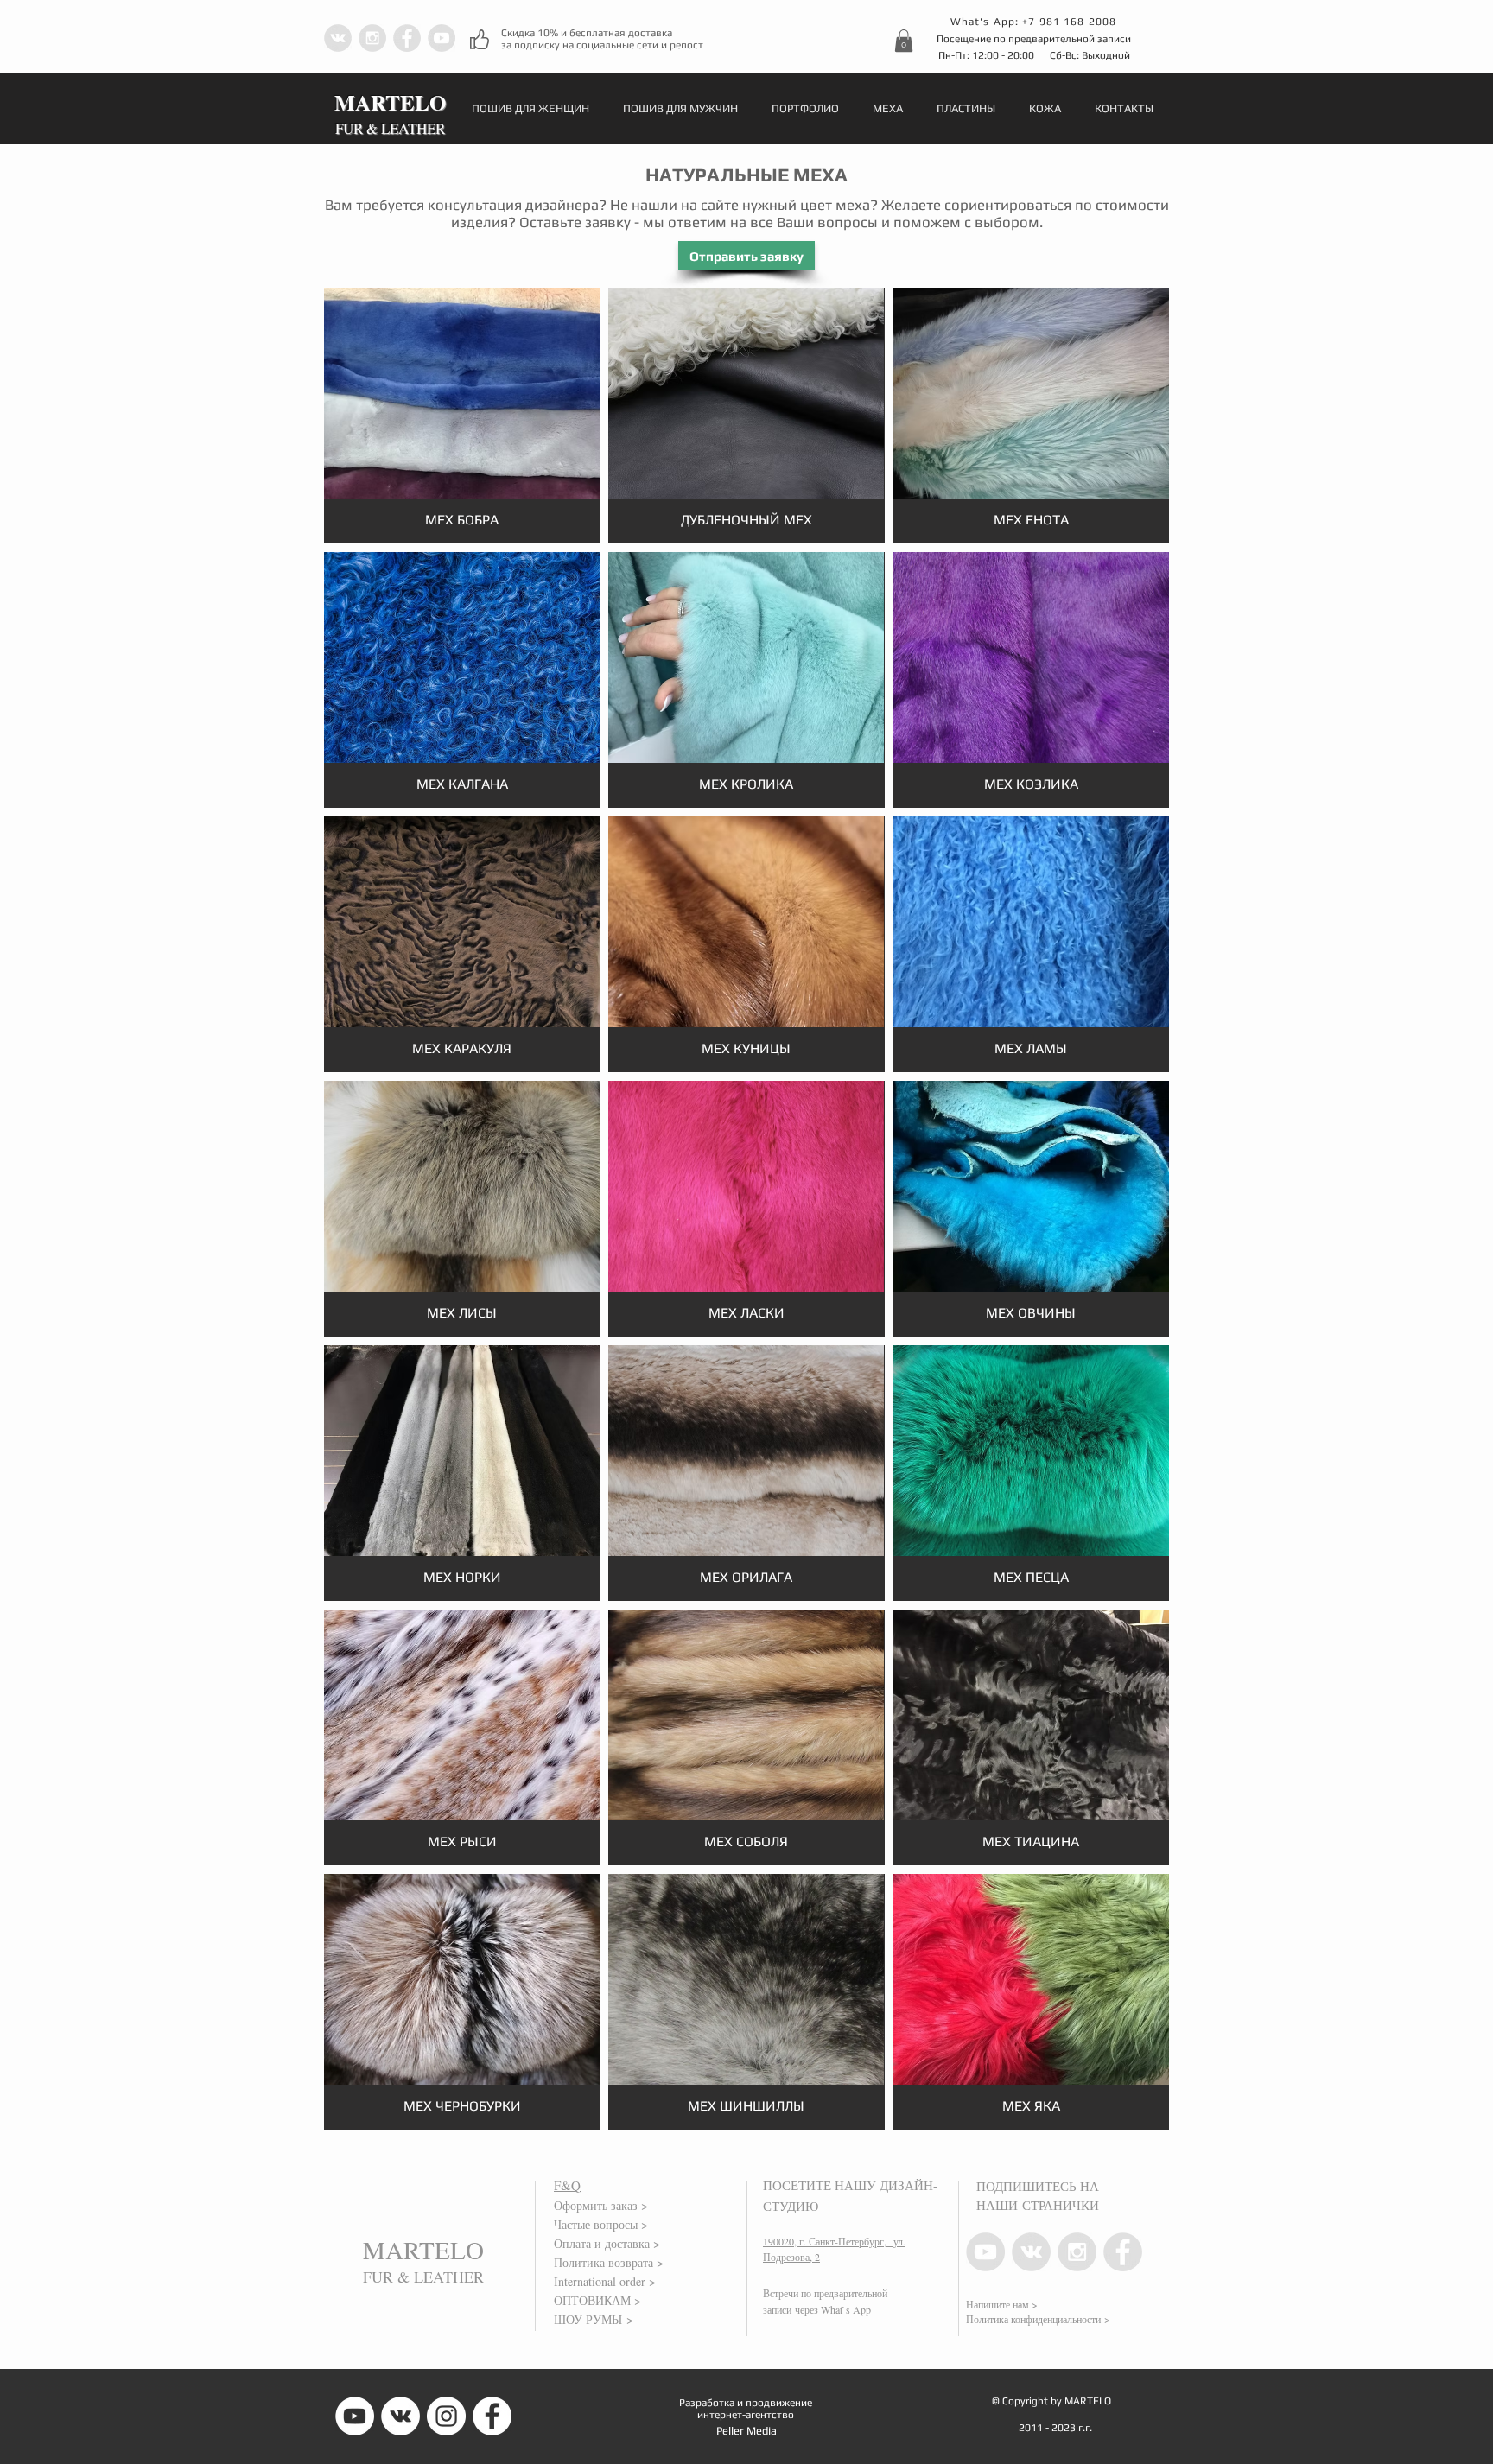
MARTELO (423, 2249)
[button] (904, 41)
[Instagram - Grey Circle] (372, 38)
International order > (605, 2281)
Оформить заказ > (601, 2205)
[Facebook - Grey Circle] (407, 38)
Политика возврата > (609, 2262)
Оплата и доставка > (607, 2243)
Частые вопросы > (601, 2224)
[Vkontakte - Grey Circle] (338, 38)
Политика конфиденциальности (1033, 2319)
